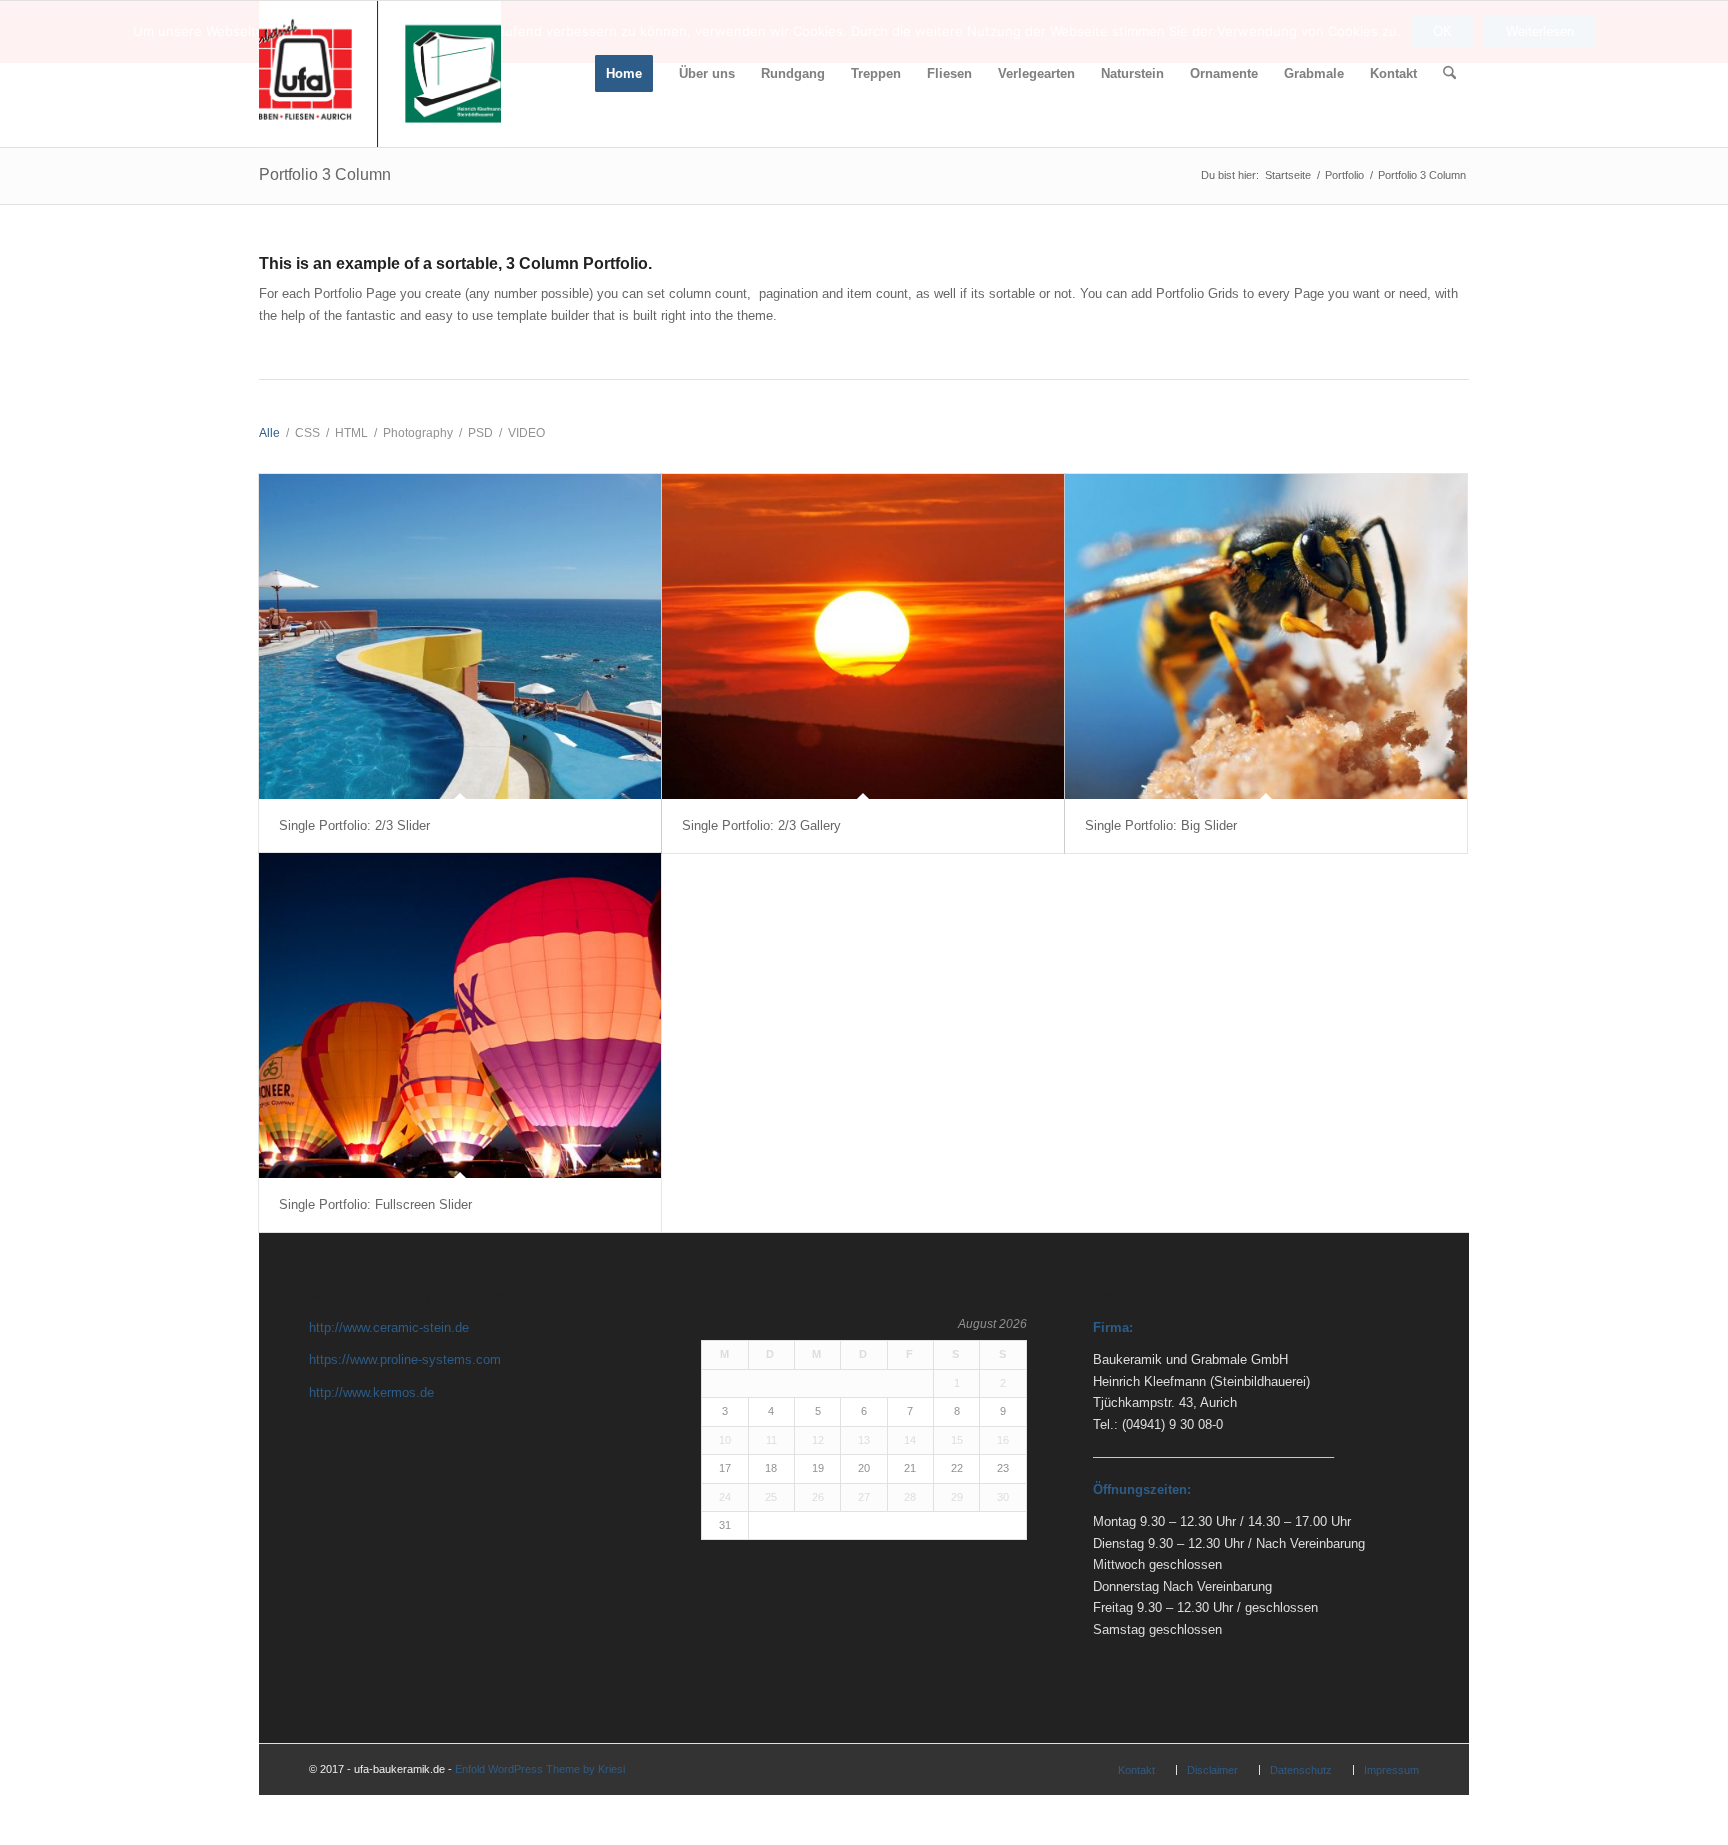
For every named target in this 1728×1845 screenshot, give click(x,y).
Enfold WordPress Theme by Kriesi (540, 1769)
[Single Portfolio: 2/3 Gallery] (863, 636)
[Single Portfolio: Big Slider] (1266, 636)
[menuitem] (624, 74)
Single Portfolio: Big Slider (1161, 825)
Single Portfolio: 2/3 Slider (354, 825)
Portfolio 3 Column (325, 174)
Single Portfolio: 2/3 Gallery (761, 825)
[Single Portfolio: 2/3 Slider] (460, 636)
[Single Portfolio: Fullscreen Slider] (460, 1015)
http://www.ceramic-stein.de (389, 1327)
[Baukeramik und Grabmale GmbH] (380, 74)
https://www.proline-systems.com (405, 1359)
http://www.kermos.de (371, 1392)
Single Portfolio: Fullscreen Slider (375, 1204)
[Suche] (1449, 74)
